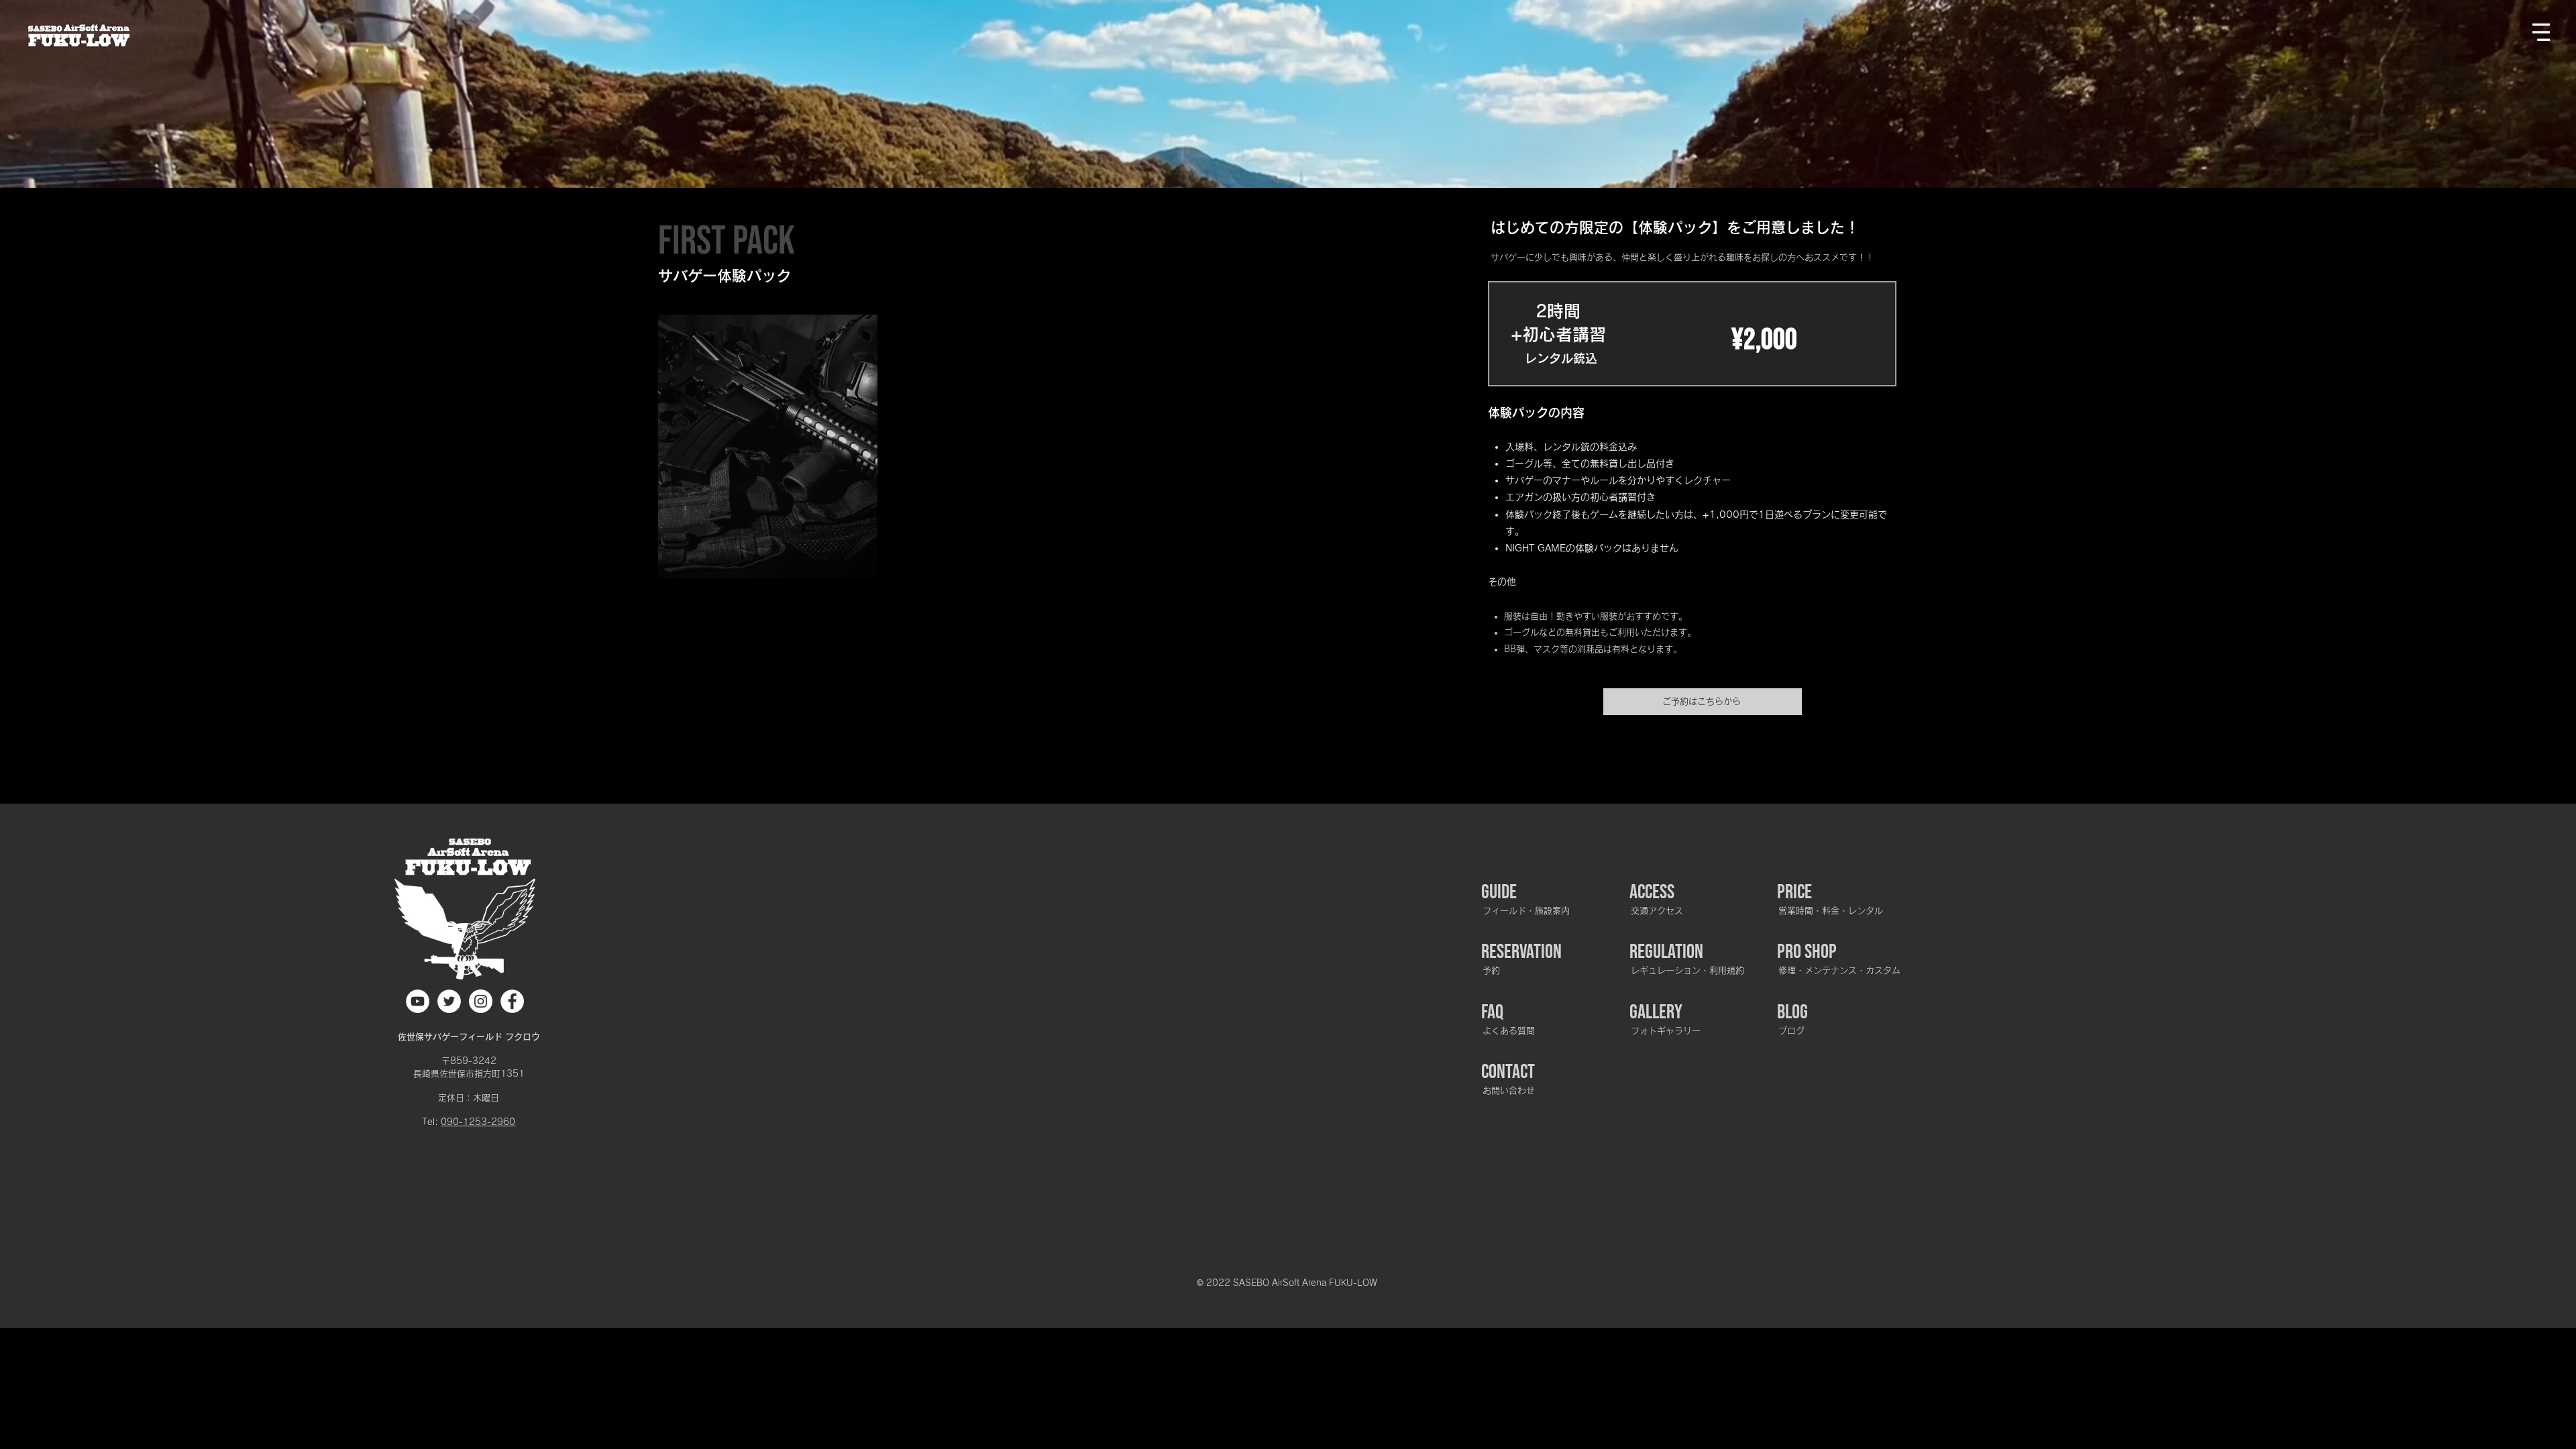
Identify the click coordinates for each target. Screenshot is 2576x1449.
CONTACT (1508, 1072)
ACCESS (1652, 892)
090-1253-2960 (478, 1122)
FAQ (1492, 1012)
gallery (1656, 1012)
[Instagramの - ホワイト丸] (481, 1001)
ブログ (1791, 1031)
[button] (2541, 32)
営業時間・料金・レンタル (1831, 911)
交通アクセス (1657, 911)
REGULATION (1666, 952)
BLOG (1792, 1012)
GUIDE (1499, 892)
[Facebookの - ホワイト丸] (512, 1001)
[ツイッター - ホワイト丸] (449, 1001)
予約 (1491, 970)
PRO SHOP (1807, 952)
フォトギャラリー (1666, 1031)
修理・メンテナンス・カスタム (1839, 970)
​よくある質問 (1509, 1031)
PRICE (1794, 892)
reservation (1521, 952)
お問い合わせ (1509, 1090)
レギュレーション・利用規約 (1687, 970)
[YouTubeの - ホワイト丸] (418, 1001)
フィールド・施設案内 (1526, 911)
